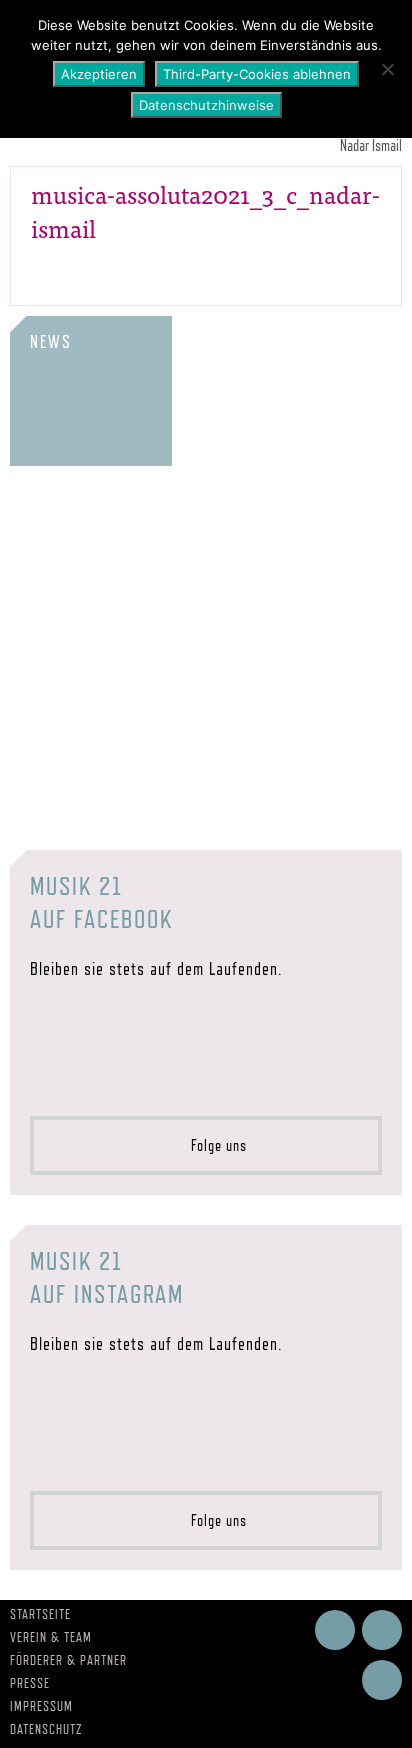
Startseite (40, 1614)
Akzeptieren (99, 74)
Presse (30, 1683)
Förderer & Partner (68, 1660)
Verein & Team (51, 1637)
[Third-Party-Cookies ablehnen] (387, 69)
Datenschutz (46, 1729)
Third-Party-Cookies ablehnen (257, 74)
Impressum (41, 1706)
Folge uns (213, 1145)
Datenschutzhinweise (206, 105)
